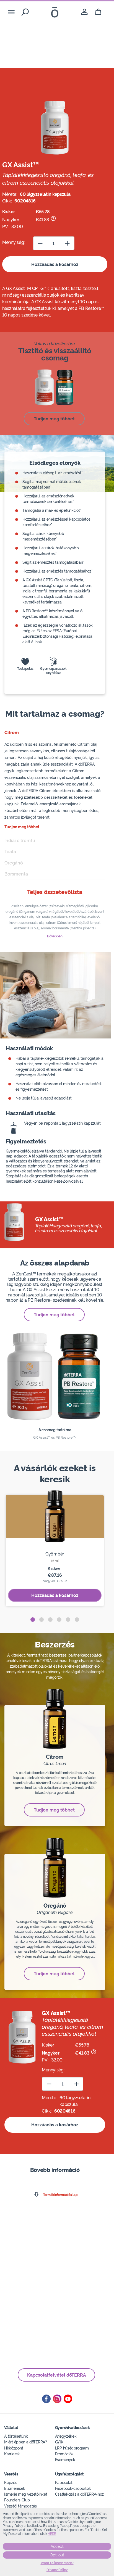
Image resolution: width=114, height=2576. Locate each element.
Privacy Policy (57, 2570)
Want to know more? (57, 2563)
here (52, 2534)
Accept (57, 2546)
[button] (33, 1620)
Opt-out (57, 2555)
